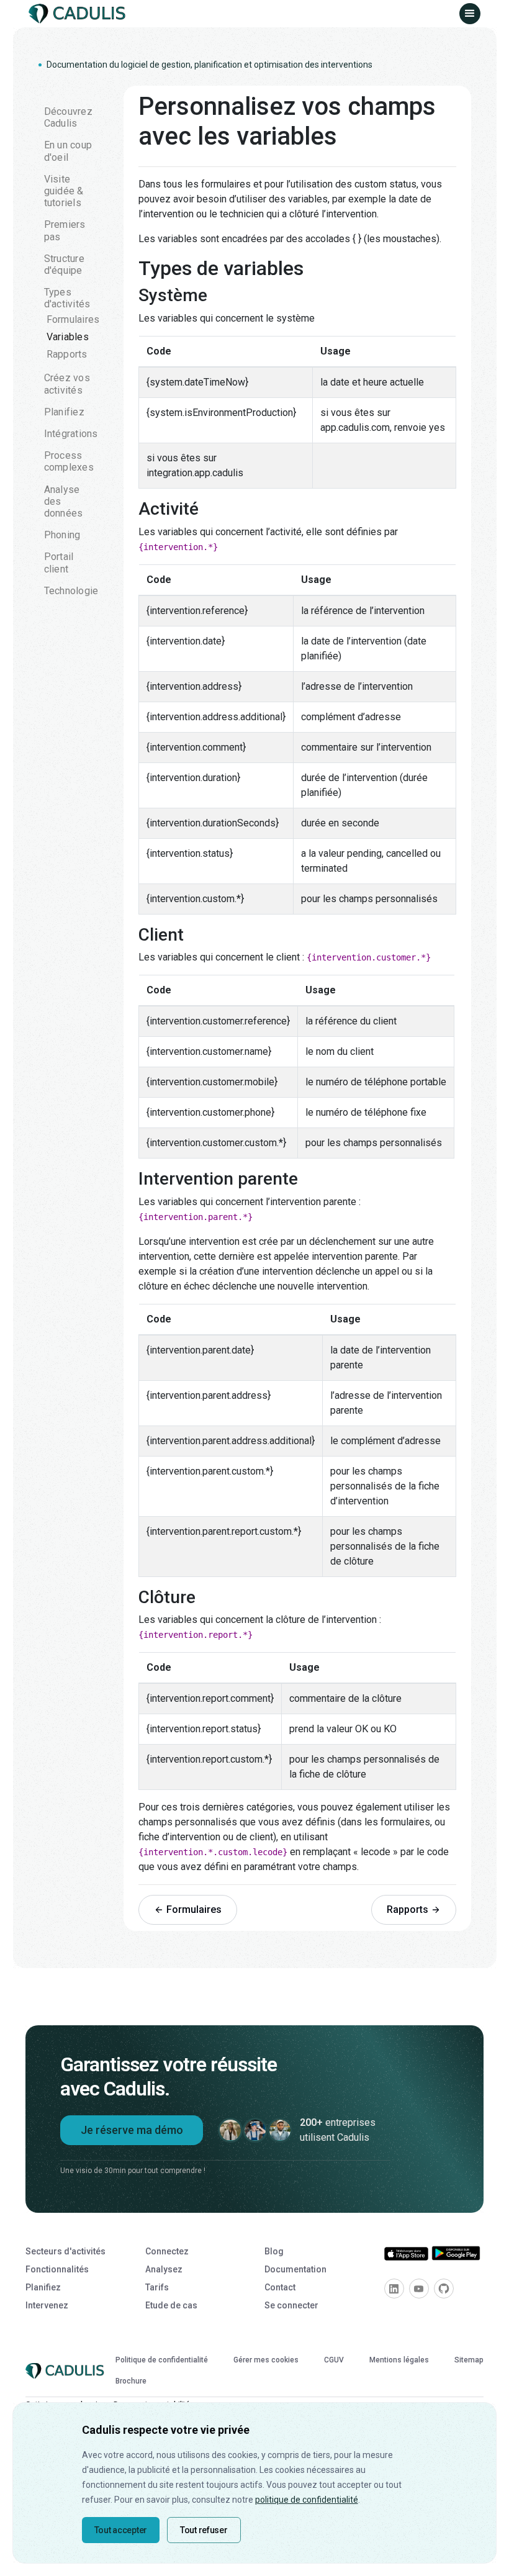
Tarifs (157, 2287)
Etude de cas (171, 2305)
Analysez (164, 2269)
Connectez (167, 2251)
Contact (280, 2287)
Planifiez (43, 2287)
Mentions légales (399, 2360)
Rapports (67, 354)
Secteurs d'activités (65, 2251)
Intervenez (47, 2305)
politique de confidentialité (307, 2500)
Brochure (131, 2381)
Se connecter (291, 2305)
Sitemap (469, 2360)
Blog (274, 2251)
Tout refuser (204, 2530)
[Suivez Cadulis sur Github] (444, 2289)
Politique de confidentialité (162, 2360)
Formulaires (73, 319)
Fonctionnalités (57, 2269)
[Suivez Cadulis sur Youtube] (419, 2289)
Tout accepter (121, 2530)
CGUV (334, 2360)
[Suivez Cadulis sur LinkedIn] (394, 2289)
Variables (68, 337)
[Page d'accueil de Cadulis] (79, 14)
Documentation (295, 2269)
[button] (470, 14)
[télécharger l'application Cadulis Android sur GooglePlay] (456, 2253)
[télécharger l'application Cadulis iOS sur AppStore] (407, 2253)
